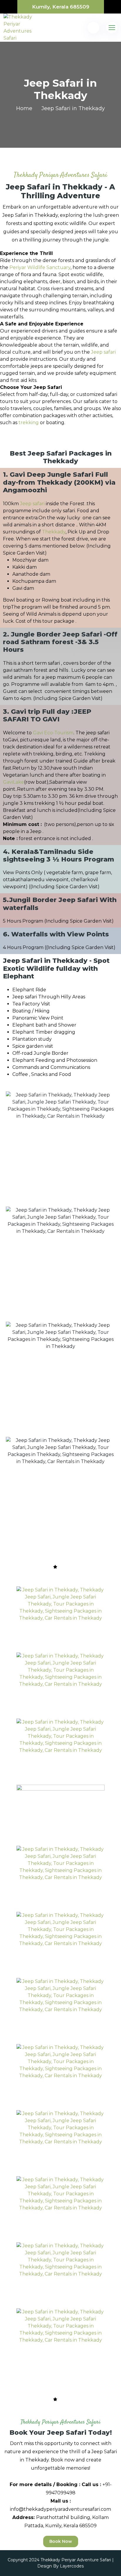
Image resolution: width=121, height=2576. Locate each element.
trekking (29, 423)
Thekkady (54, 532)
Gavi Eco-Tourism (53, 733)
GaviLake (14, 782)
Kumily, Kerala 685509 (61, 7)
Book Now (61, 2541)
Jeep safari (103, 352)
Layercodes (72, 2566)
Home (24, 108)
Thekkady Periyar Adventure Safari (76, 2560)
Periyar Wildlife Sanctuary (40, 267)
